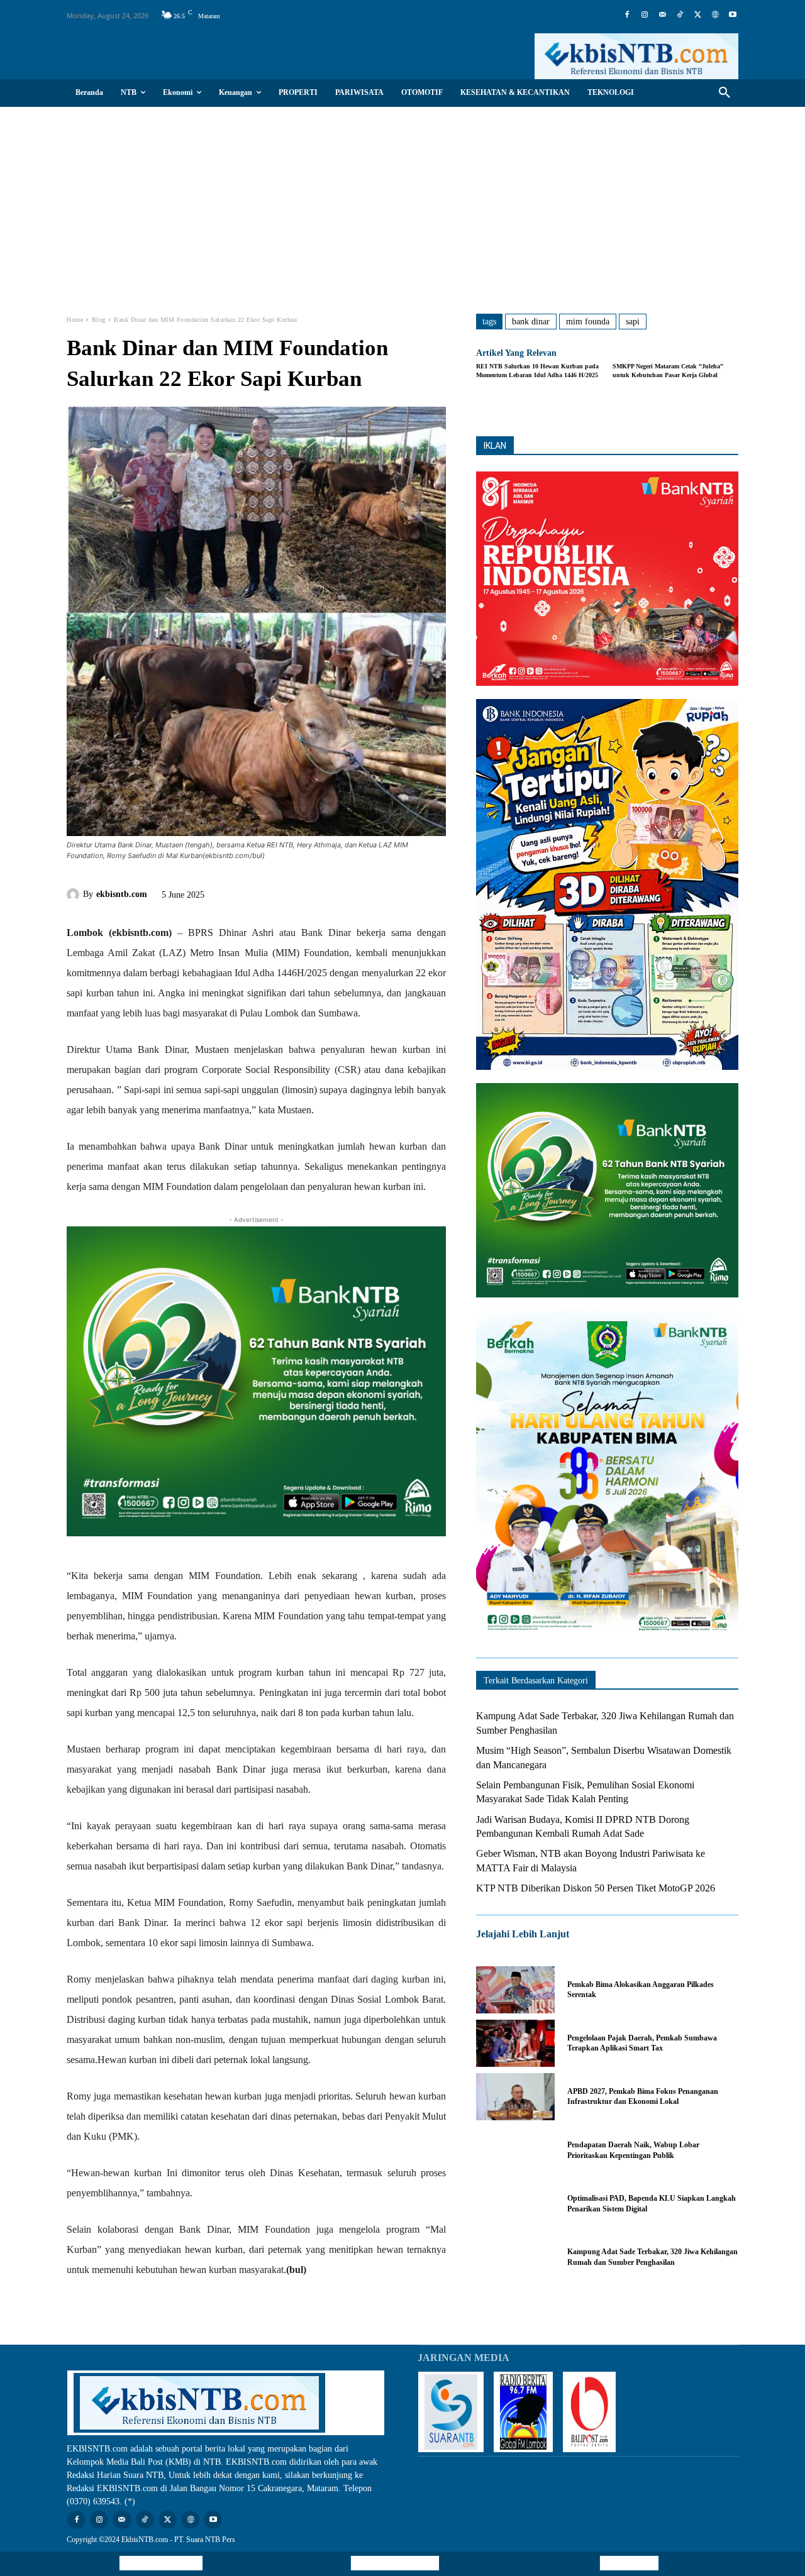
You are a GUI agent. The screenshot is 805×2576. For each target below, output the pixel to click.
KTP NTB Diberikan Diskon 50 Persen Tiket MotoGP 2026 (596, 1888)
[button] (724, 93)
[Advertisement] (402, 201)
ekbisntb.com (122, 894)
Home (75, 320)
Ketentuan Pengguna (161, 2563)
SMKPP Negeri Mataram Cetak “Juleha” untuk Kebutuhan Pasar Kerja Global (668, 371)
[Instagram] (645, 15)
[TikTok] (680, 15)
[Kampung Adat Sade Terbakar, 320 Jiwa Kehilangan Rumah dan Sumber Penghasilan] (515, 2257)
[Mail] (662, 15)
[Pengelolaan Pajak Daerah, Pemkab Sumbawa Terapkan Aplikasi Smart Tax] (515, 2043)
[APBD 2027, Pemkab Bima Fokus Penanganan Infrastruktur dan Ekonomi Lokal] (515, 2097)
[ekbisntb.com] (75, 894)
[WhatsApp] (316, 893)
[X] (697, 15)
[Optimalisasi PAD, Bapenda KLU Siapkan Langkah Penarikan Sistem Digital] (515, 2204)
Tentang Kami (629, 2563)
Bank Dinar (531, 322)
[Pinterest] (287, 893)
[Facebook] (627, 15)
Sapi (633, 322)
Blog (99, 320)
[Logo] (636, 56)
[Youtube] (733, 15)
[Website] (715, 15)
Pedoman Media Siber (395, 2563)
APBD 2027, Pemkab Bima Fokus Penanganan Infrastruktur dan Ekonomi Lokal (643, 2097)
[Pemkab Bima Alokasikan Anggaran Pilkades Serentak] (515, 1990)
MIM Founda (588, 322)
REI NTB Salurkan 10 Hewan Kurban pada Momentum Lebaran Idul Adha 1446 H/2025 (537, 371)
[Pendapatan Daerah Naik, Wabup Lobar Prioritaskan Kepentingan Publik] (515, 2150)
